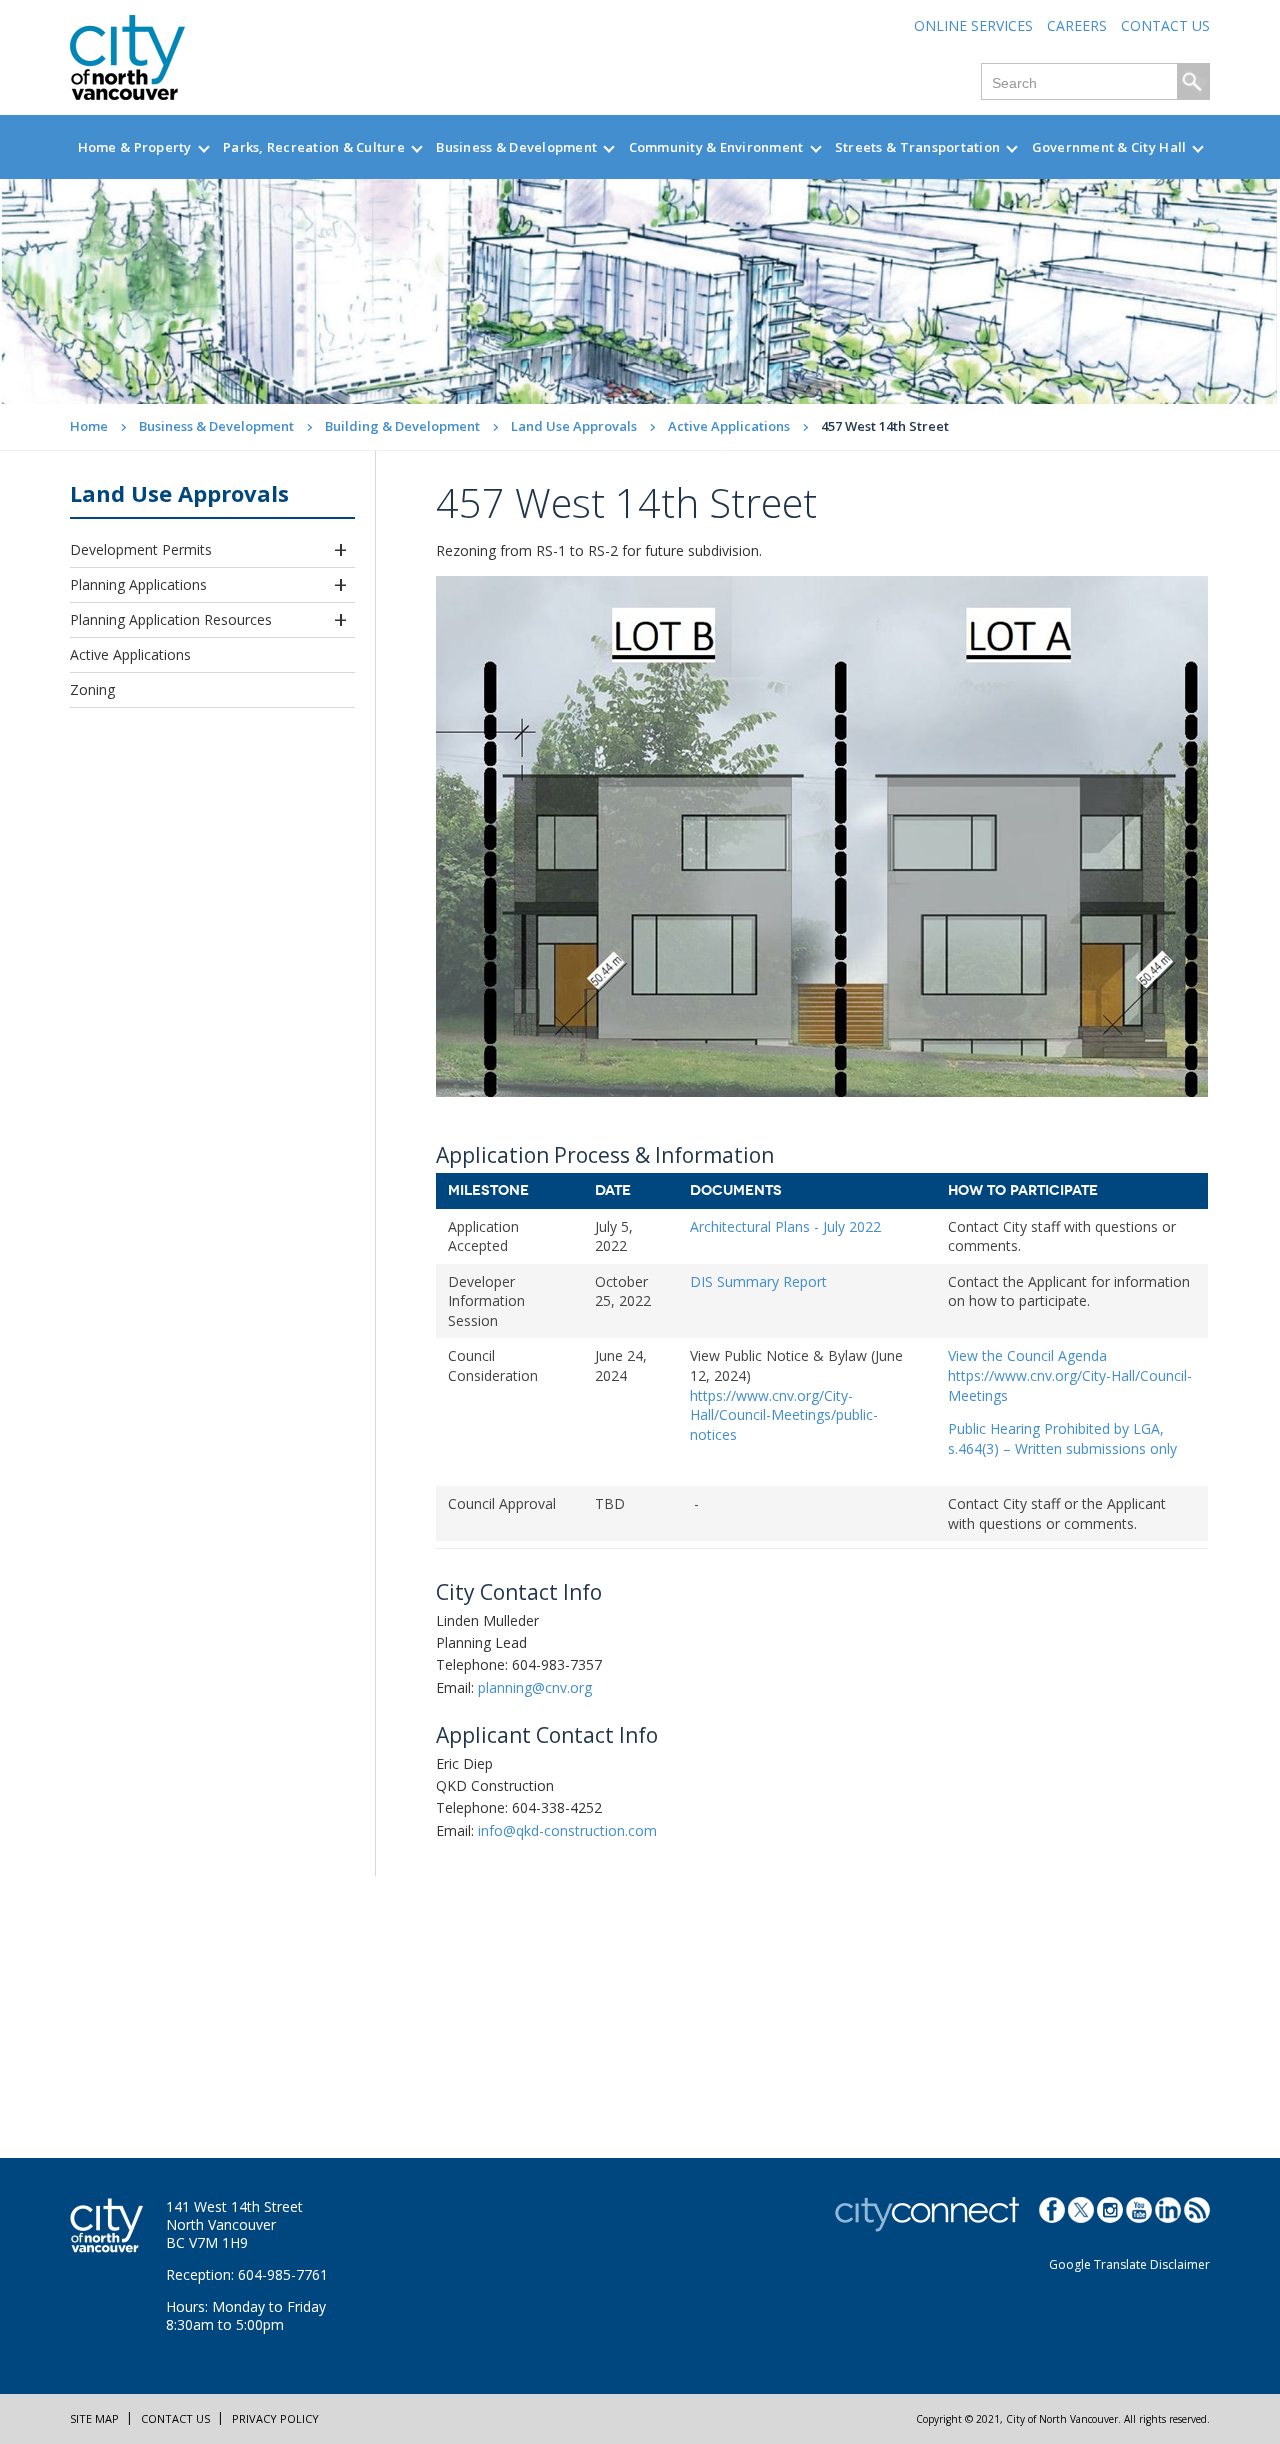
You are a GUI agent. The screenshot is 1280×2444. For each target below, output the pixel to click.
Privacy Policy (275, 2418)
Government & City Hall (1109, 147)
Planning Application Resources (171, 619)
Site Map (94, 2418)
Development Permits (141, 549)
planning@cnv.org (535, 1687)
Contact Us (1165, 25)
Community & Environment (716, 147)
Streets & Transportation (917, 147)
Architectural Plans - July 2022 (785, 1226)
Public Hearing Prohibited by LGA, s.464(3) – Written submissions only (1062, 1438)
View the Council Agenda (1029, 1355)
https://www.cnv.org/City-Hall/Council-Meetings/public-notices (784, 1415)
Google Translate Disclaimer (1129, 2264)
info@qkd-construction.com (567, 1830)
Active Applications (729, 426)
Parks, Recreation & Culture (314, 147)
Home (89, 426)
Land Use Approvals (574, 426)
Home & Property (135, 147)
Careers (1077, 25)
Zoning (92, 689)
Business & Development (516, 147)
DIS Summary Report (758, 1281)
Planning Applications (138, 584)
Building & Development (402, 426)
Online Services (973, 25)
